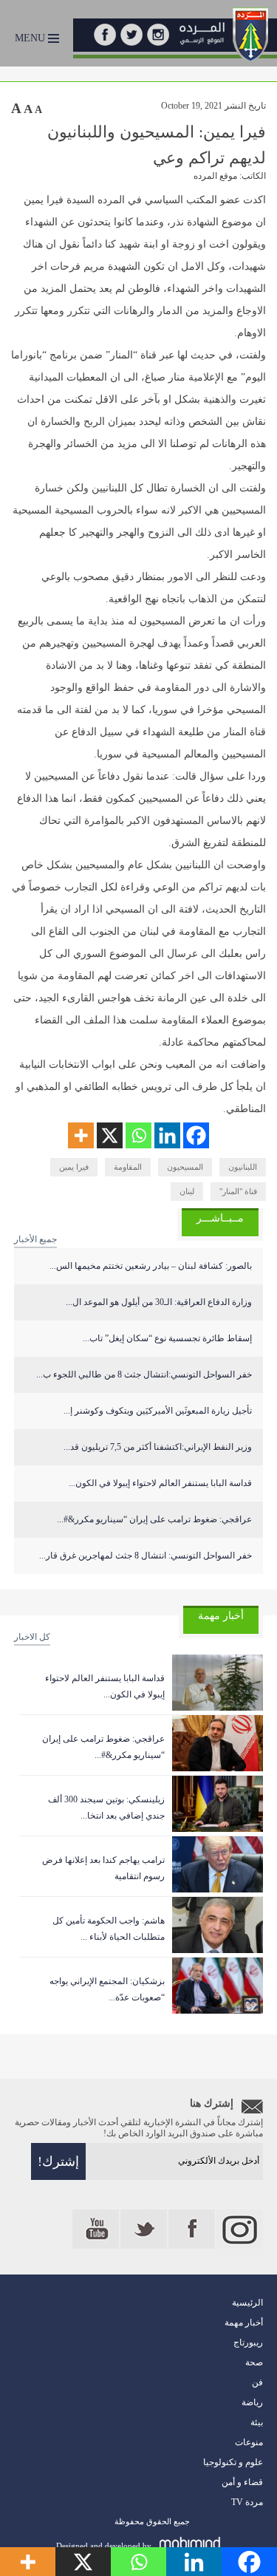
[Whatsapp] (138, 1135)
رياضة (252, 2402)
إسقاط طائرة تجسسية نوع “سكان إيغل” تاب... (167, 1338)
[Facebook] (196, 1135)
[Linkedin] (167, 1135)
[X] (110, 1135)
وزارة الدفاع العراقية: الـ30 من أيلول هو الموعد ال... (159, 1302)
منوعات (249, 2442)
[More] (81, 1135)
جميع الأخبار (35, 1239)
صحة (254, 2362)
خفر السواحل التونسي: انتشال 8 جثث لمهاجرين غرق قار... (146, 1556)
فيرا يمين (74, 1167)
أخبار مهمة (244, 2323)
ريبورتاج (248, 2342)
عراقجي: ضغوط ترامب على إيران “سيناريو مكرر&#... (154, 1519)
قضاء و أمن (242, 2482)
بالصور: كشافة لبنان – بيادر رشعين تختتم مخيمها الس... (151, 1266)
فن (257, 2382)
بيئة (257, 2422)
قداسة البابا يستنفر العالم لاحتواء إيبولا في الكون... (160, 1483)
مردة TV (247, 2502)
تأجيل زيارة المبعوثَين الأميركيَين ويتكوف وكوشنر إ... (158, 1411)
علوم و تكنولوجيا (233, 2462)
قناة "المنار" (238, 1191)
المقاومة (128, 1167)
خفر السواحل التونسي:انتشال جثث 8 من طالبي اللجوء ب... (144, 1374)
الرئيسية (247, 2303)
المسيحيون (185, 1167)
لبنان (187, 1191)
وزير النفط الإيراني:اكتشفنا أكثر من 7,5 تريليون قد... (158, 1447)
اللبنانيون (243, 1167)
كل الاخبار (32, 1637)
